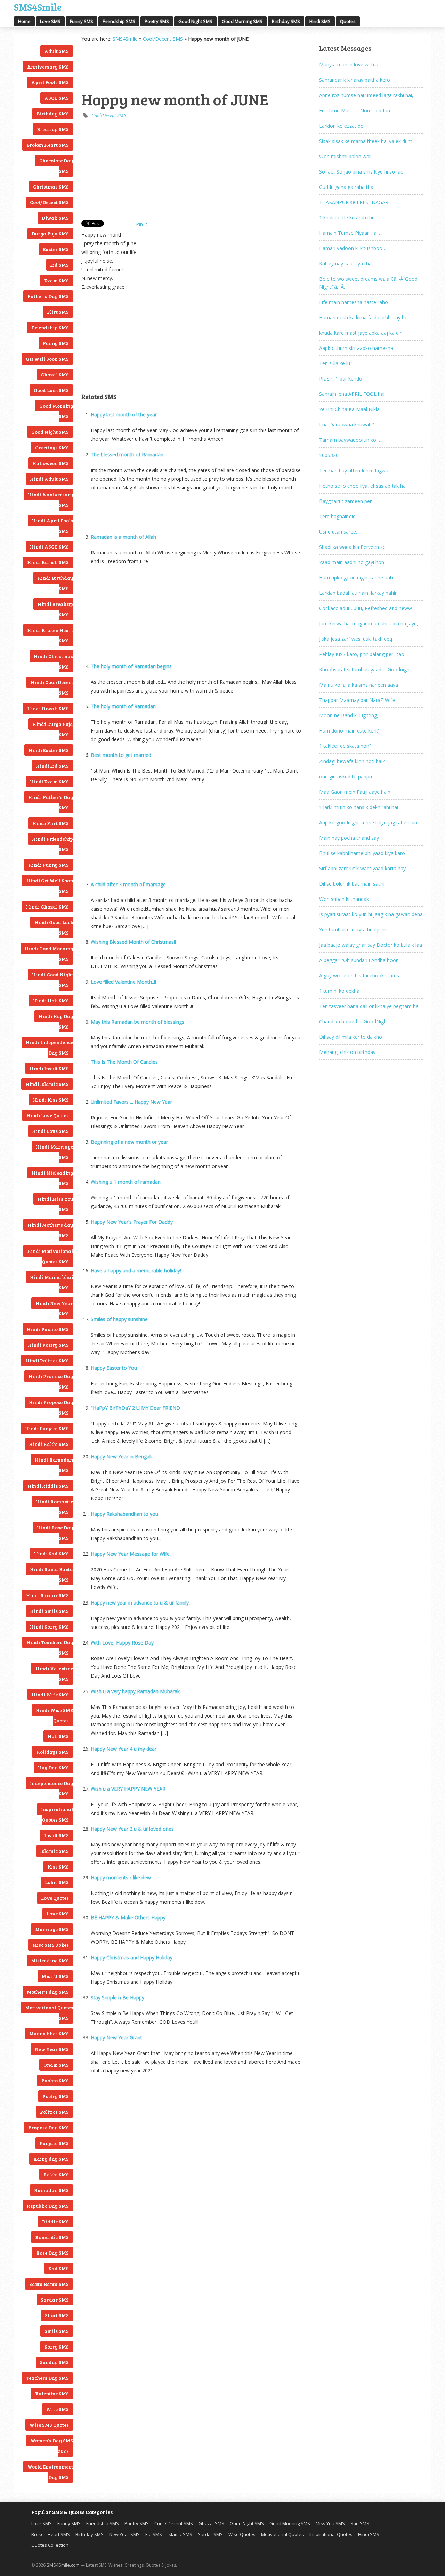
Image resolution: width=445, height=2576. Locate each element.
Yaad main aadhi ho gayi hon (352, 562)
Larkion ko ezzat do (341, 126)
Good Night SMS (195, 21)
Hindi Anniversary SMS (50, 500)
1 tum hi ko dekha (339, 991)
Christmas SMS (51, 187)
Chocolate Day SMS (56, 166)
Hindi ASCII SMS (49, 547)
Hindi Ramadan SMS (54, 1465)
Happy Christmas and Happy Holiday (132, 1957)
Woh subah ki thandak (344, 899)
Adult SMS (57, 51)
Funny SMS (82, 21)
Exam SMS (57, 281)
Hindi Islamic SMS (47, 1084)
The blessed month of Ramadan (127, 454)
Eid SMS (60, 265)
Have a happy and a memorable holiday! (136, 1270)
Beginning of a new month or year (129, 1142)
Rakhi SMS (56, 2174)
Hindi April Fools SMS (52, 526)
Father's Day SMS (48, 296)
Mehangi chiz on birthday (347, 1052)
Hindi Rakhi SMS (49, 1444)
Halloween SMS (51, 463)
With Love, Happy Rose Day (122, 1643)
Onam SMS (56, 2065)
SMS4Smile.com (63, 2565)
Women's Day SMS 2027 (52, 2446)
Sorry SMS (57, 2347)
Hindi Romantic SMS (54, 1507)
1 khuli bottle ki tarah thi (346, 218)
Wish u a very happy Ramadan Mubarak (135, 1691)
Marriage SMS (52, 1929)
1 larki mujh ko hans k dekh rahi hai (359, 807)
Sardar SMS (55, 2300)
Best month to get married (121, 755)
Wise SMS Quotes (49, 2425)
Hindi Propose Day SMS (51, 1407)
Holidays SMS (52, 1752)
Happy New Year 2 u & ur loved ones (132, 1829)
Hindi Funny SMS (48, 865)
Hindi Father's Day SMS (51, 802)
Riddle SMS (55, 2221)
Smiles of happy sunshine (119, 1319)
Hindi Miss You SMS (55, 1204)
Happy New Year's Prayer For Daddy (132, 1222)
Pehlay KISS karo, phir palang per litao (362, 654)
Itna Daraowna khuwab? (346, 425)
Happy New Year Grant (116, 2037)
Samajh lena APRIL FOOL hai (352, 394)
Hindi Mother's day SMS (50, 1230)
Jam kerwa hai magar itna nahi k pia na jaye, (369, 623)
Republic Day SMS (48, 2206)
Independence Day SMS (51, 1788)
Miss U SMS (55, 1976)
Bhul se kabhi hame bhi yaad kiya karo (362, 853)
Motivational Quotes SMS (49, 2013)
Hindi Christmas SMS (53, 661)
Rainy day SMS (51, 2159)
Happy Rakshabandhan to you (124, 1514)
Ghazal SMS (55, 374)
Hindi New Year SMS (54, 1308)
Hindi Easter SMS (49, 750)
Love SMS (50, 21)
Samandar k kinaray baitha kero (355, 80)
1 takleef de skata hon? (345, 746)
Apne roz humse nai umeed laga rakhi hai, (366, 95)
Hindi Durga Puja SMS (53, 729)
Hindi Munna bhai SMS (51, 1282)
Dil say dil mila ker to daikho (351, 1037)
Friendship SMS (119, 21)
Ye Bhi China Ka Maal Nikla (349, 409)
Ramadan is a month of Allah (123, 537)
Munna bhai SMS (49, 2034)
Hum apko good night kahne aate (357, 578)
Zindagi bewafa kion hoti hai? (352, 761)
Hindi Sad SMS (51, 1554)
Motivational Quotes (282, 2534)
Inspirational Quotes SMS (57, 1814)
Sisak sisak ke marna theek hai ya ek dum (366, 141)
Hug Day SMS (53, 1767)
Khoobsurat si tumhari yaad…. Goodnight (365, 669)
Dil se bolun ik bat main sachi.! (353, 884)
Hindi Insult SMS (49, 1068)
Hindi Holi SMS (51, 1001)
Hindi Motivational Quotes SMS (50, 1256)
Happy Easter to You (114, 1368)
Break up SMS (53, 129)
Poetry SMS (157, 21)
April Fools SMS (50, 82)
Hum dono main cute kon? (349, 731)
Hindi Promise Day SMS (51, 1381)
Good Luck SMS (51, 390)
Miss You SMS (330, 2523)
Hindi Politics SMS (47, 1361)
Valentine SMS (52, 2394)
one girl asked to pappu (346, 777)
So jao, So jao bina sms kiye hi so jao (361, 172)
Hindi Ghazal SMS (47, 907)
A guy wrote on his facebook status (359, 975)
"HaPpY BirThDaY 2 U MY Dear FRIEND (135, 1408)
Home (24, 21)
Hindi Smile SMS (49, 1611)
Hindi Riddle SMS (48, 1486)
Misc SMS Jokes (51, 1945)
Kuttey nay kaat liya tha (345, 263)
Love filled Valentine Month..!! (123, 982)
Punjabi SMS (54, 2143)
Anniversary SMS (48, 67)
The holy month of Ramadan (123, 706)
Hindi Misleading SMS (52, 1178)
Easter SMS (56, 249)
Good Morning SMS (242, 21)
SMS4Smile (38, 6)
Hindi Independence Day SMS (49, 1047)
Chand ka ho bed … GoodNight (354, 1021)
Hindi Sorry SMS (49, 1627)
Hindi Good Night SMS (52, 980)
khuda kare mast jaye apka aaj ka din (361, 333)
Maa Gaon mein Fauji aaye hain (355, 792)
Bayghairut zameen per (345, 501)
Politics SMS (54, 2112)
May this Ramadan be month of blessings (137, 1022)
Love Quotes (55, 1898)
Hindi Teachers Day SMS (50, 1647)
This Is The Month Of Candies (124, 1062)
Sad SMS (59, 2268)
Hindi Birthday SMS (55, 583)
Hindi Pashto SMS (48, 1329)
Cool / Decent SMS (174, 2523)
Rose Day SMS (52, 2253)
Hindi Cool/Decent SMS (52, 687)
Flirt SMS (58, 312)
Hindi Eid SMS (52, 766)
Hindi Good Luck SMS (54, 927)
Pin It (142, 224)
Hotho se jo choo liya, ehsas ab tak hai (363, 486)
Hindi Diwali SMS (48, 708)
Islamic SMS (54, 1851)
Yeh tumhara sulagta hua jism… (355, 930)
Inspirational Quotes (331, 2534)
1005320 (329, 455)
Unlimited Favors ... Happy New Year (131, 1102)
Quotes (348, 21)
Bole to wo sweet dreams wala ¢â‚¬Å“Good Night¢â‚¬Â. (368, 283)
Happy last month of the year (124, 414)
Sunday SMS (54, 2362)
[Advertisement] (116, 66)
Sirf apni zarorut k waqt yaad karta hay (362, 868)
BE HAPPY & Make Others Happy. (129, 1917)
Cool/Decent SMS (49, 202)
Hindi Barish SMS (48, 562)
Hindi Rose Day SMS (55, 1533)
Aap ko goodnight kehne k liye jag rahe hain (368, 822)
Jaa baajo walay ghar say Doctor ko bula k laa (371, 945)
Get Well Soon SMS (47, 359)
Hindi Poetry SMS (48, 1345)
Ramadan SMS (51, 2190)
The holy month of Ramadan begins (131, 666)
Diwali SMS (55, 218)
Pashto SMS (55, 2081)
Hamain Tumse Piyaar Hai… (350, 233)
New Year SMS (52, 2049)
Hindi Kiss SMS (51, 1100)
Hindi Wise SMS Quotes (54, 1715)
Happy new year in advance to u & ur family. (140, 1603)
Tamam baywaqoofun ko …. (351, 440)
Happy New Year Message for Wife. (131, 1554)
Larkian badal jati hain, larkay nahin (358, 593)
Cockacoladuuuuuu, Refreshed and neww (366, 608)
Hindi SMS (320, 21)
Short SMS (57, 2315)
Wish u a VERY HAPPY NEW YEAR (128, 1789)
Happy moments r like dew (121, 1877)
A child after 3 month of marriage (128, 884)
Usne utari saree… (339, 532)
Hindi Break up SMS (55, 609)
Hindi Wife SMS (50, 1694)
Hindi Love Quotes (48, 1115)
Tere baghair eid (337, 516)
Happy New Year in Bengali (121, 1457)
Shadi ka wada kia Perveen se (352, 547)
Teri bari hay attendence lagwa (354, 470)
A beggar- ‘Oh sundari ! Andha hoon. (359, 960)
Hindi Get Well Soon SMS (50, 886)
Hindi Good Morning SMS (49, 954)
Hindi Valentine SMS (54, 1674)
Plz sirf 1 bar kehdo (341, 379)
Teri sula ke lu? (336, 363)
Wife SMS (58, 2409)
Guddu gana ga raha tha (346, 187)
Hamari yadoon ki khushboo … (353, 248)
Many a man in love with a (349, 65)
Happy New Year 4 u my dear (124, 1749)
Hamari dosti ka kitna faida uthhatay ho (363, 317)
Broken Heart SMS (48, 145)
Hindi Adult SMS (49, 479)
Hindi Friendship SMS (52, 844)
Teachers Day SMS (47, 2378)
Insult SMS (56, 1835)
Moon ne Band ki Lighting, (349, 715)
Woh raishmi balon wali (345, 156)
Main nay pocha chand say (349, 838)
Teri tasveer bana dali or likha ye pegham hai (369, 1006)
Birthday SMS (286, 21)
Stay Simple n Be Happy (118, 1997)
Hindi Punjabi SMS (47, 1428)
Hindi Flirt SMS (51, 823)
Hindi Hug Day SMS (56, 1021)
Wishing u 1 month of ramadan (126, 1182)
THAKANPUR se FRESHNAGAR (354, 202)
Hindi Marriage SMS (54, 1152)
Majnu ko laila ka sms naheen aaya (359, 685)
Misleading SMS (50, 1961)
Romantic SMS (52, 2237)
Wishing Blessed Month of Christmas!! (133, 942)
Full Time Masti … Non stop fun (355, 110)
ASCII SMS (57, 98)
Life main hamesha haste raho (354, 302)
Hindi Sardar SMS (47, 1595)
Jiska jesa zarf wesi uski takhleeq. (356, 639)
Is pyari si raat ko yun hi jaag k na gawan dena (371, 914)
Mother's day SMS (48, 1992)
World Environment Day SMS (50, 2472)
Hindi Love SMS (50, 1131)
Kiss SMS (58, 1867)
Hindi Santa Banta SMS (51, 1574)
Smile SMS (57, 2331)
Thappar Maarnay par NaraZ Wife (357, 700)
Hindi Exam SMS (49, 781)
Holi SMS (58, 1736)
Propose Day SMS (48, 2127)
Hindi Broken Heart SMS (50, 635)
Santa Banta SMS (49, 2284)
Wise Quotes (242, 2534)
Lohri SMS (57, 1882)
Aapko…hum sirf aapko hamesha (356, 348)
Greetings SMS (52, 447)
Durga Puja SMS (50, 234)
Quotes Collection (50, 2545)
